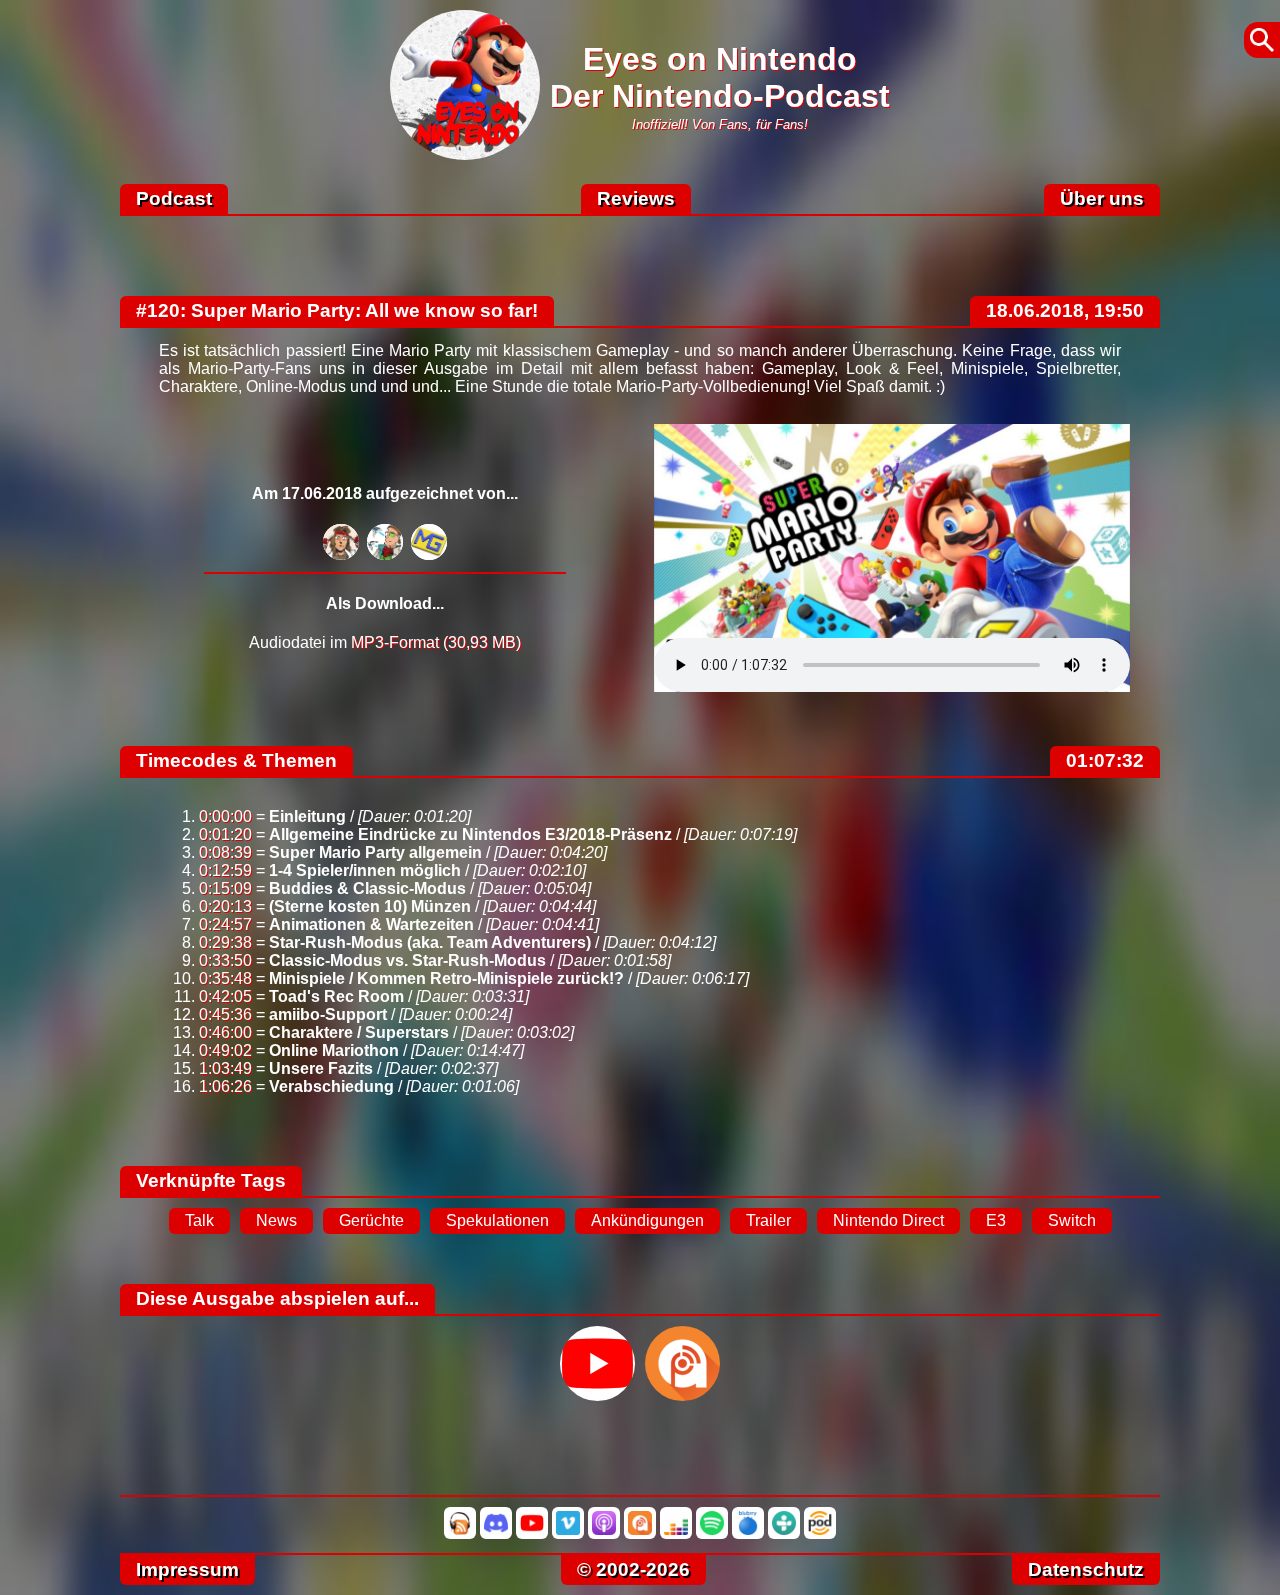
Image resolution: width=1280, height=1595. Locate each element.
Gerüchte (371, 1220)
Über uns (1102, 198)
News (276, 1220)
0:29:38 (225, 942)
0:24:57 (225, 924)
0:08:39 (225, 852)
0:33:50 (225, 960)
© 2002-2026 (633, 1569)
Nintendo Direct (888, 1220)
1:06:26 (225, 1086)
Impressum (187, 1569)
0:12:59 (225, 870)
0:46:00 (225, 1032)
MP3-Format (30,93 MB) (436, 642)
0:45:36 (225, 1014)
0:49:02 (225, 1050)
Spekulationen (497, 1220)
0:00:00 (225, 816)
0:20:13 (225, 906)
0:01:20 (225, 834)
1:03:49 (225, 1068)
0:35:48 (225, 978)
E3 (996, 1220)
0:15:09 (225, 888)
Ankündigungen (647, 1220)
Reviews (636, 198)
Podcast (174, 198)
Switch (1072, 1220)
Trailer (768, 1220)
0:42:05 (225, 996)
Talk (199, 1220)
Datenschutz (1086, 1569)
